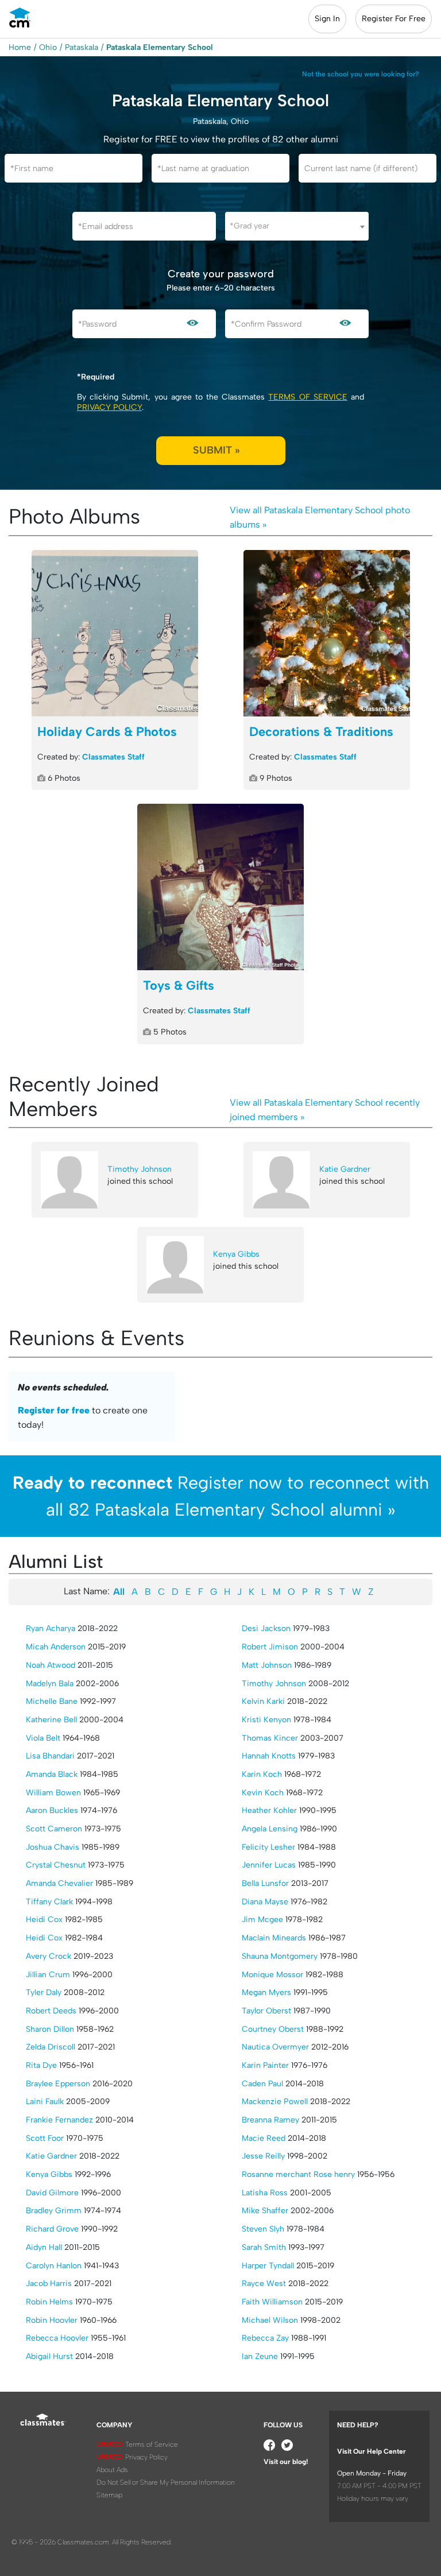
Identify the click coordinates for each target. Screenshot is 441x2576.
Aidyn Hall (44, 2247)
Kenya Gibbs (236, 1254)
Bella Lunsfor (265, 1883)
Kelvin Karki (263, 1701)
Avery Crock (49, 1956)
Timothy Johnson (140, 1169)
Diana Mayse (265, 1902)
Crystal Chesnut (56, 1865)
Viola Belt (43, 1738)
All (119, 1592)
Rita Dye (41, 2065)
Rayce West (264, 2283)
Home (20, 47)
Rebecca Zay (265, 2338)
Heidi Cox (44, 1920)
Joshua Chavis (53, 1847)
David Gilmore (52, 2193)
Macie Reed (264, 2138)
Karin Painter (265, 2065)
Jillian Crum (48, 1975)
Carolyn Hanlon (54, 2266)
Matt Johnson (267, 1665)
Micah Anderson (56, 1647)
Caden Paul (262, 2084)
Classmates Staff (113, 757)
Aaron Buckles (52, 1810)
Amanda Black (52, 1774)
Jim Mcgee (262, 1920)
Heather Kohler (269, 1810)
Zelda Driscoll (51, 2047)
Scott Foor (45, 2138)
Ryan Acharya (51, 1628)
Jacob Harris (49, 2283)
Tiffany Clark (49, 1902)
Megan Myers (266, 1992)
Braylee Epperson (58, 2084)
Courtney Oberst (273, 2029)
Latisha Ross (265, 2193)
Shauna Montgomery (280, 1956)
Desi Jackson (266, 1628)
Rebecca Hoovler (57, 2338)
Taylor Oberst (266, 2011)
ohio (48, 47)
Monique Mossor (272, 1975)
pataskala (82, 47)
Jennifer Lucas (269, 1865)
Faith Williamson (272, 2302)
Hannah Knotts (269, 1756)
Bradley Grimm (54, 2211)
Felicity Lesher (268, 1847)
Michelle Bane (52, 1701)
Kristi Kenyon (266, 1720)
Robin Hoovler (52, 2320)
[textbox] (297, 226)
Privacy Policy (109, 407)
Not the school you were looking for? (361, 74)
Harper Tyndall (268, 2266)
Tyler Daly (44, 1992)
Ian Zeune (260, 2356)
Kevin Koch (263, 1793)
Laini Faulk (45, 2102)
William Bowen (53, 1793)
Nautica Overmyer (275, 2047)
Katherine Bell (51, 1720)
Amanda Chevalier (59, 1883)
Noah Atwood (51, 1665)
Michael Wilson (270, 2320)
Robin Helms (49, 2302)
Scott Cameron (54, 1829)
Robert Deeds (51, 2011)
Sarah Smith (264, 2247)
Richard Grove (52, 2229)
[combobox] (297, 226)
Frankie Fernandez (59, 2120)
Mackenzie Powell (275, 2102)
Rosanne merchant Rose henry (298, 2174)
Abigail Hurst (49, 2356)
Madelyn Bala (50, 1684)
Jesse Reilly (263, 2156)
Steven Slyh (263, 2229)
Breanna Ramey (270, 2120)
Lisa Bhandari (50, 1756)
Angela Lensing (270, 1829)
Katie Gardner (345, 1169)
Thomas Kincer (270, 1738)
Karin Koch (262, 1774)
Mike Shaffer (265, 2211)
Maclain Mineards (274, 1938)
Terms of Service (307, 397)
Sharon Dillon (50, 2029)
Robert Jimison (270, 1647)
